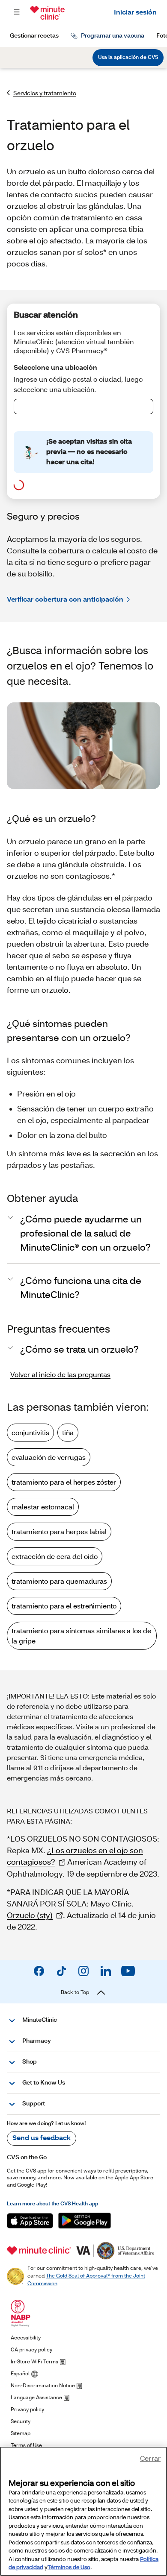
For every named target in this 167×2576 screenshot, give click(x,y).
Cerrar (150, 2458)
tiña (68, 1432)
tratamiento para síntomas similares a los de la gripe (81, 1636)
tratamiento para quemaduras (59, 1581)
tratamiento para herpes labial (59, 1531)
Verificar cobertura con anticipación (65, 599)
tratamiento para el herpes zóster (64, 1482)
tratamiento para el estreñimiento (64, 1606)
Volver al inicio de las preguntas (60, 1374)
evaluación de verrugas (49, 1457)
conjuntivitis (30, 1432)
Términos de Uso (69, 2567)
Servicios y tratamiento (45, 93)
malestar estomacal (43, 1507)
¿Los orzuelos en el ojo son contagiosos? (75, 1856)
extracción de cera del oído (55, 1556)
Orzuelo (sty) (30, 1915)
